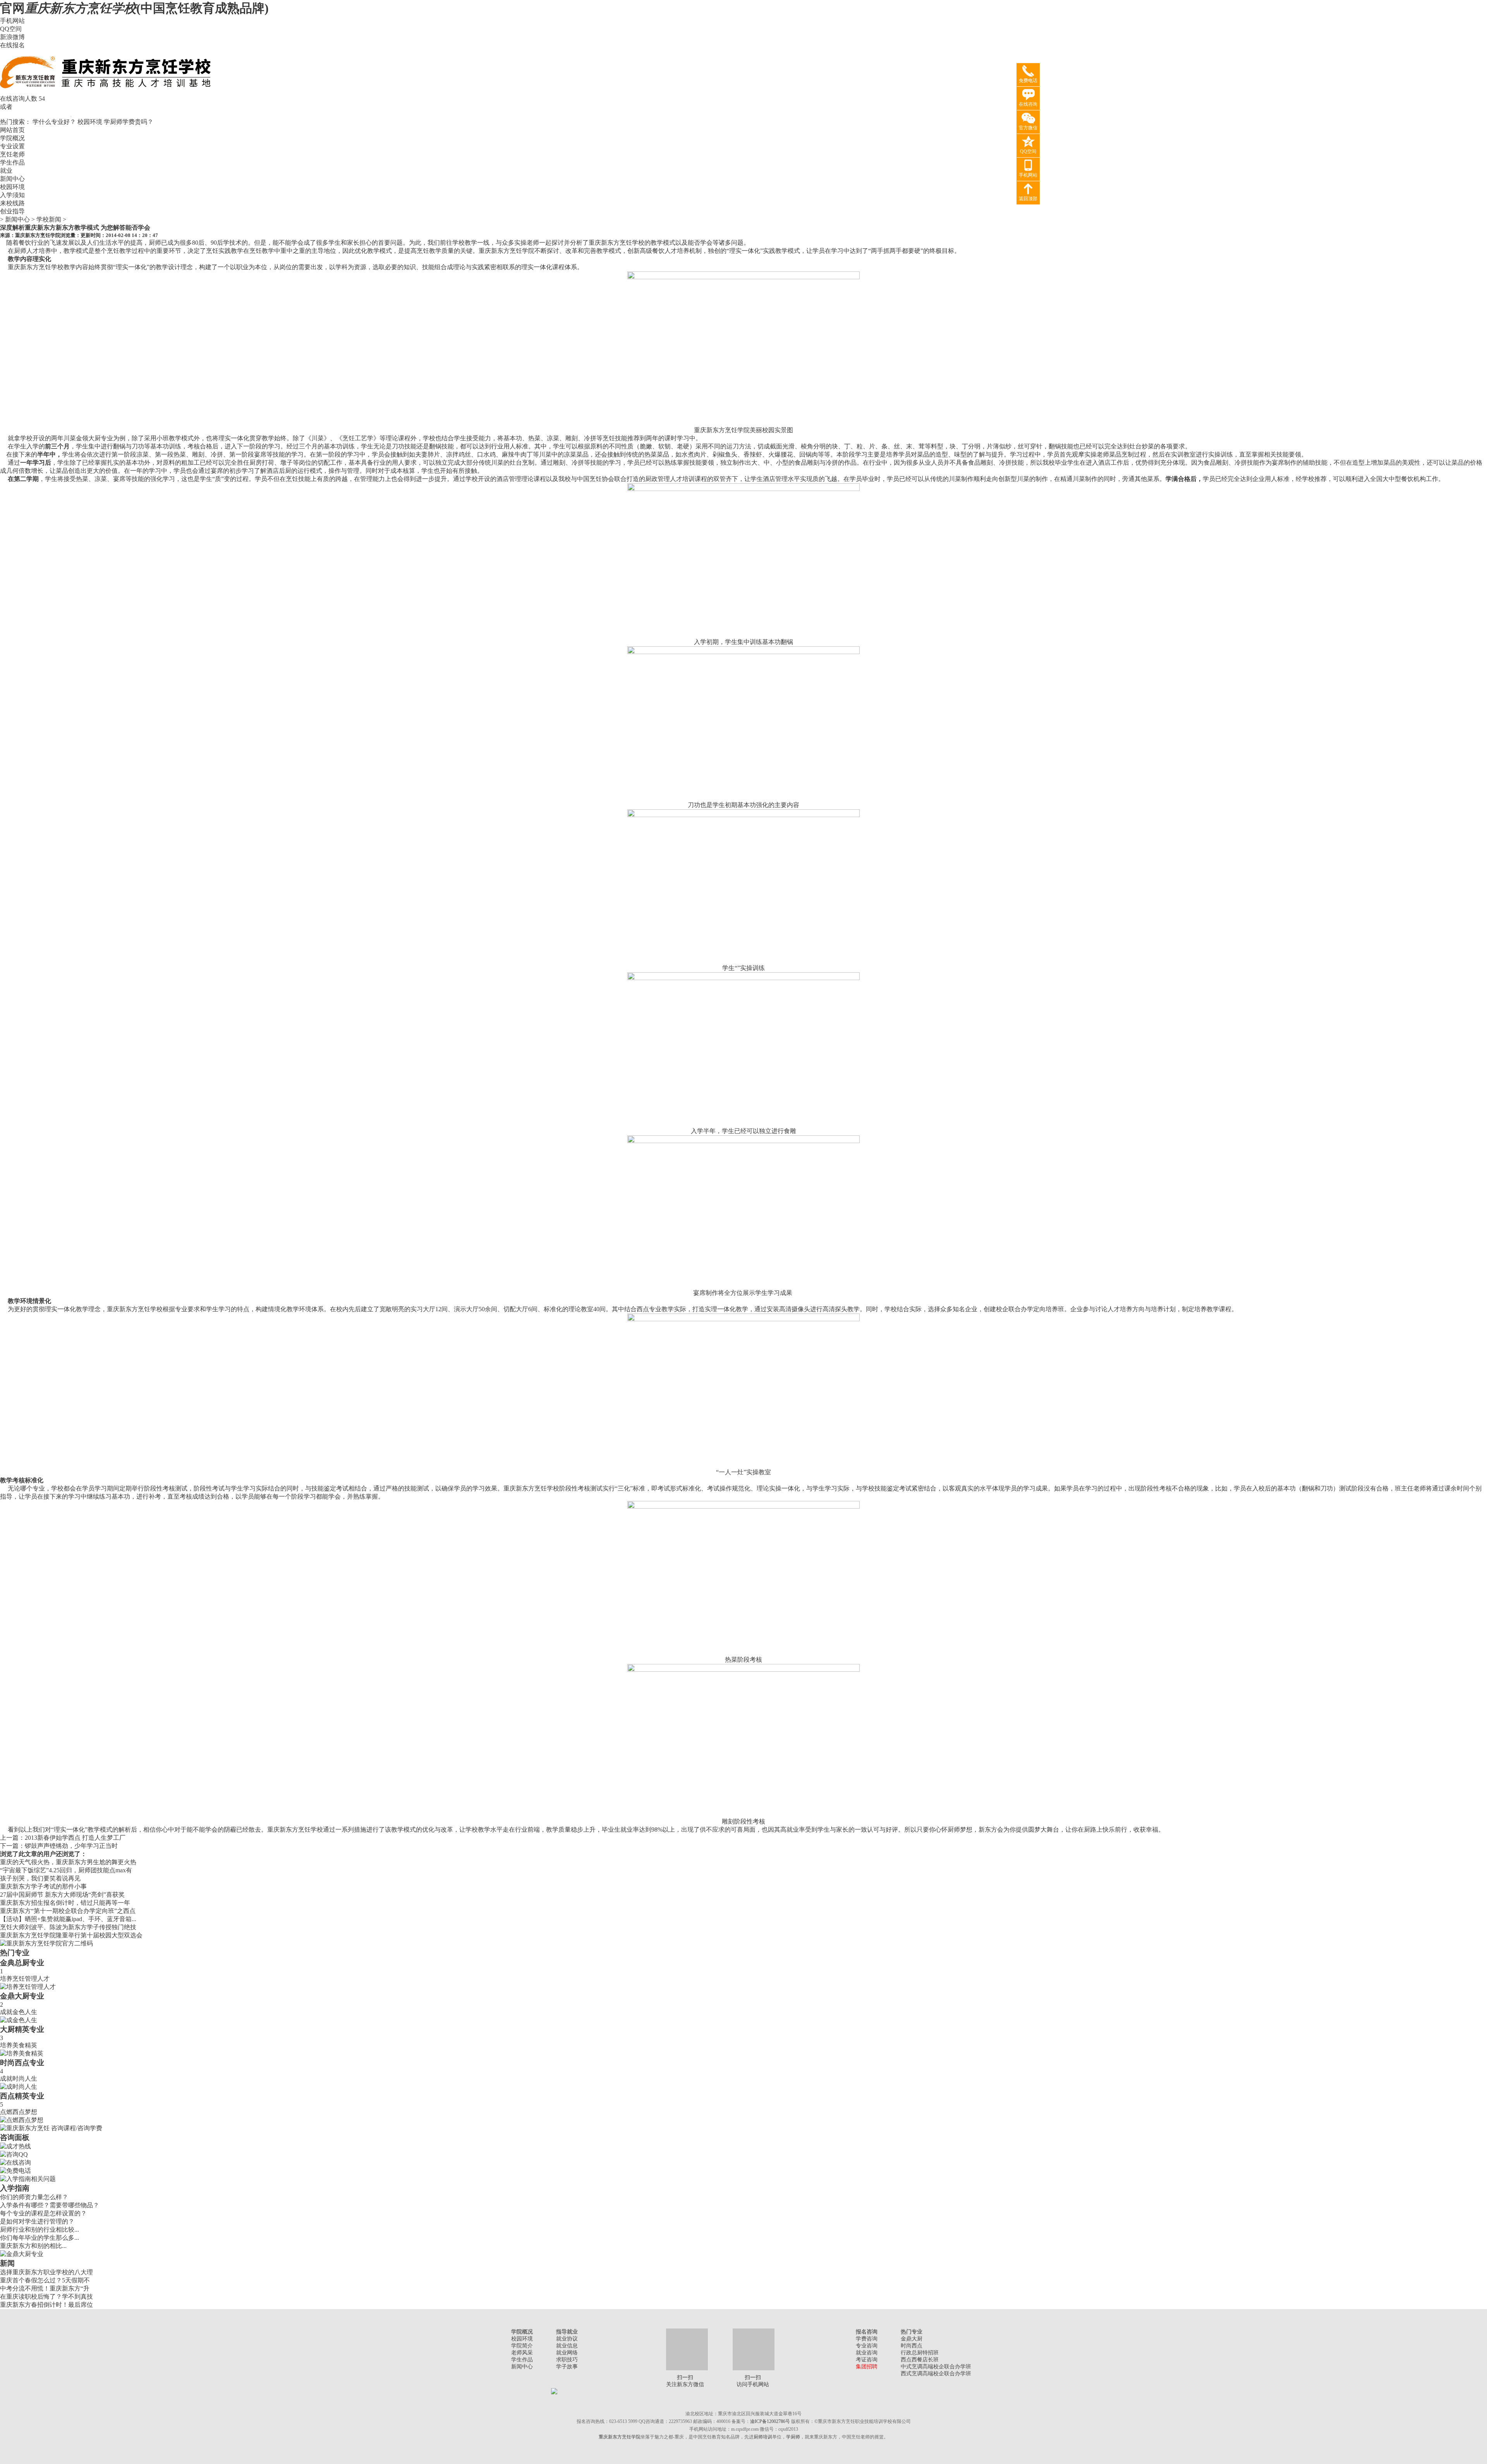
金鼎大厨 (912, 2339)
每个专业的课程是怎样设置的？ (43, 2213)
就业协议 (567, 2339)
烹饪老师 (12, 154)
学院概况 (12, 138)
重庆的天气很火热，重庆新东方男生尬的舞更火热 (68, 1862)
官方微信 (1028, 128)
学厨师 (793, 2437)
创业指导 (12, 211)
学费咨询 (867, 2339)
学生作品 (12, 162)
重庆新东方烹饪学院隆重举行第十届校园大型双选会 (71, 1935)
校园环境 (90, 122)
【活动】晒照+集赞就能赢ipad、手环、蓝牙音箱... (68, 1919)
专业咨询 (867, 2346)
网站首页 (12, 130)
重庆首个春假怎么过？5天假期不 (45, 2280)
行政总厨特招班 (920, 2353)
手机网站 (12, 21)
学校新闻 (49, 219)
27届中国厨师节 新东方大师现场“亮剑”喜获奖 (62, 1895)
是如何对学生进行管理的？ (37, 2221)
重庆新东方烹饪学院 (38, 235)
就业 (6, 171)
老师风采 (522, 2353)
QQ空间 (11, 29)
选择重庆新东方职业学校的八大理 (46, 2272)
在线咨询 (1028, 104)
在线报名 (12, 45)
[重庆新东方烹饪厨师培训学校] (106, 93)
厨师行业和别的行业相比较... (39, 2230)
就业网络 (567, 2353)
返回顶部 (1028, 199)
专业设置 (12, 146)
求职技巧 (567, 2360)
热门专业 (15, 1953)
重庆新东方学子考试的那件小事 (43, 1886)
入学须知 (12, 195)
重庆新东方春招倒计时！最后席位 (46, 2305)
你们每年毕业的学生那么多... (39, 2238)
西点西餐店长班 (920, 2360)
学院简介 (522, 2346)
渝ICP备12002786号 (770, 2421)
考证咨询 (867, 2360)
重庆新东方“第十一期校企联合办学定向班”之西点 (68, 1911)
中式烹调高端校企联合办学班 (936, 2367)
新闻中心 (12, 179)
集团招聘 (867, 2367)
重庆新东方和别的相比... (33, 2246)
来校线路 (12, 203)
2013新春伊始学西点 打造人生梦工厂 (75, 1838)
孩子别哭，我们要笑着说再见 (40, 1878)
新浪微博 (12, 37)
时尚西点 (912, 2346)
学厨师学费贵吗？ (129, 122)
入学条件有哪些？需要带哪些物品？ (50, 2205)
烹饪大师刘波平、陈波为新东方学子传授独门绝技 (68, 1927)
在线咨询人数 (19, 99)
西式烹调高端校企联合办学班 (936, 2374)
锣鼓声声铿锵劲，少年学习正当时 (71, 1846)
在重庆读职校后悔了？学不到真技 (46, 2297)
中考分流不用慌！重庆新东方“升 (45, 2288)
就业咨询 (867, 2353)
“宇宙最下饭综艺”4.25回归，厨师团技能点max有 (66, 1870)
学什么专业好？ (54, 122)
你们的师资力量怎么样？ (34, 2197)
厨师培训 (763, 2437)
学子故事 (567, 2367)
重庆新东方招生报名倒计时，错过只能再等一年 (65, 1903)
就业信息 (567, 2346)
